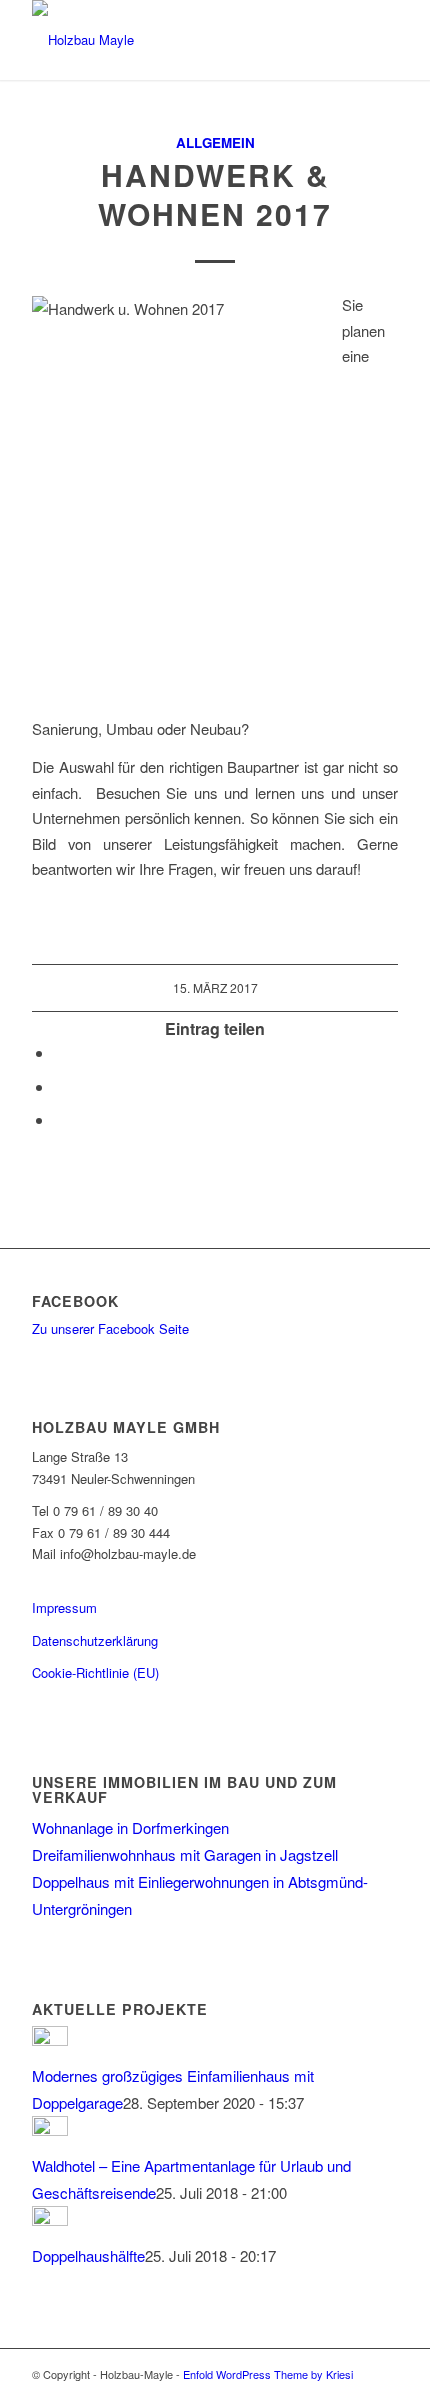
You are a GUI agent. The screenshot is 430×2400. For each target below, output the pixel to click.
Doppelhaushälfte (88, 2255)
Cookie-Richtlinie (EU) (95, 1672)
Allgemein (215, 142)
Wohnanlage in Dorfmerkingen (130, 1827)
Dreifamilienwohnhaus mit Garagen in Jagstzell (185, 1854)
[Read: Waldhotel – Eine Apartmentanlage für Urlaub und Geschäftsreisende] (50, 2129)
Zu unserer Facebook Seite (110, 1328)
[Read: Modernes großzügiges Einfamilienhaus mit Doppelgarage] (50, 2039)
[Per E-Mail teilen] (60, 1119)
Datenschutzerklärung (95, 1640)
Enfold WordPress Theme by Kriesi (268, 2374)
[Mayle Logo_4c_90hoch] (178, 40)
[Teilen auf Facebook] (60, 1052)
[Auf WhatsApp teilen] (60, 1086)
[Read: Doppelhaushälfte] (50, 2219)
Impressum (64, 1607)
